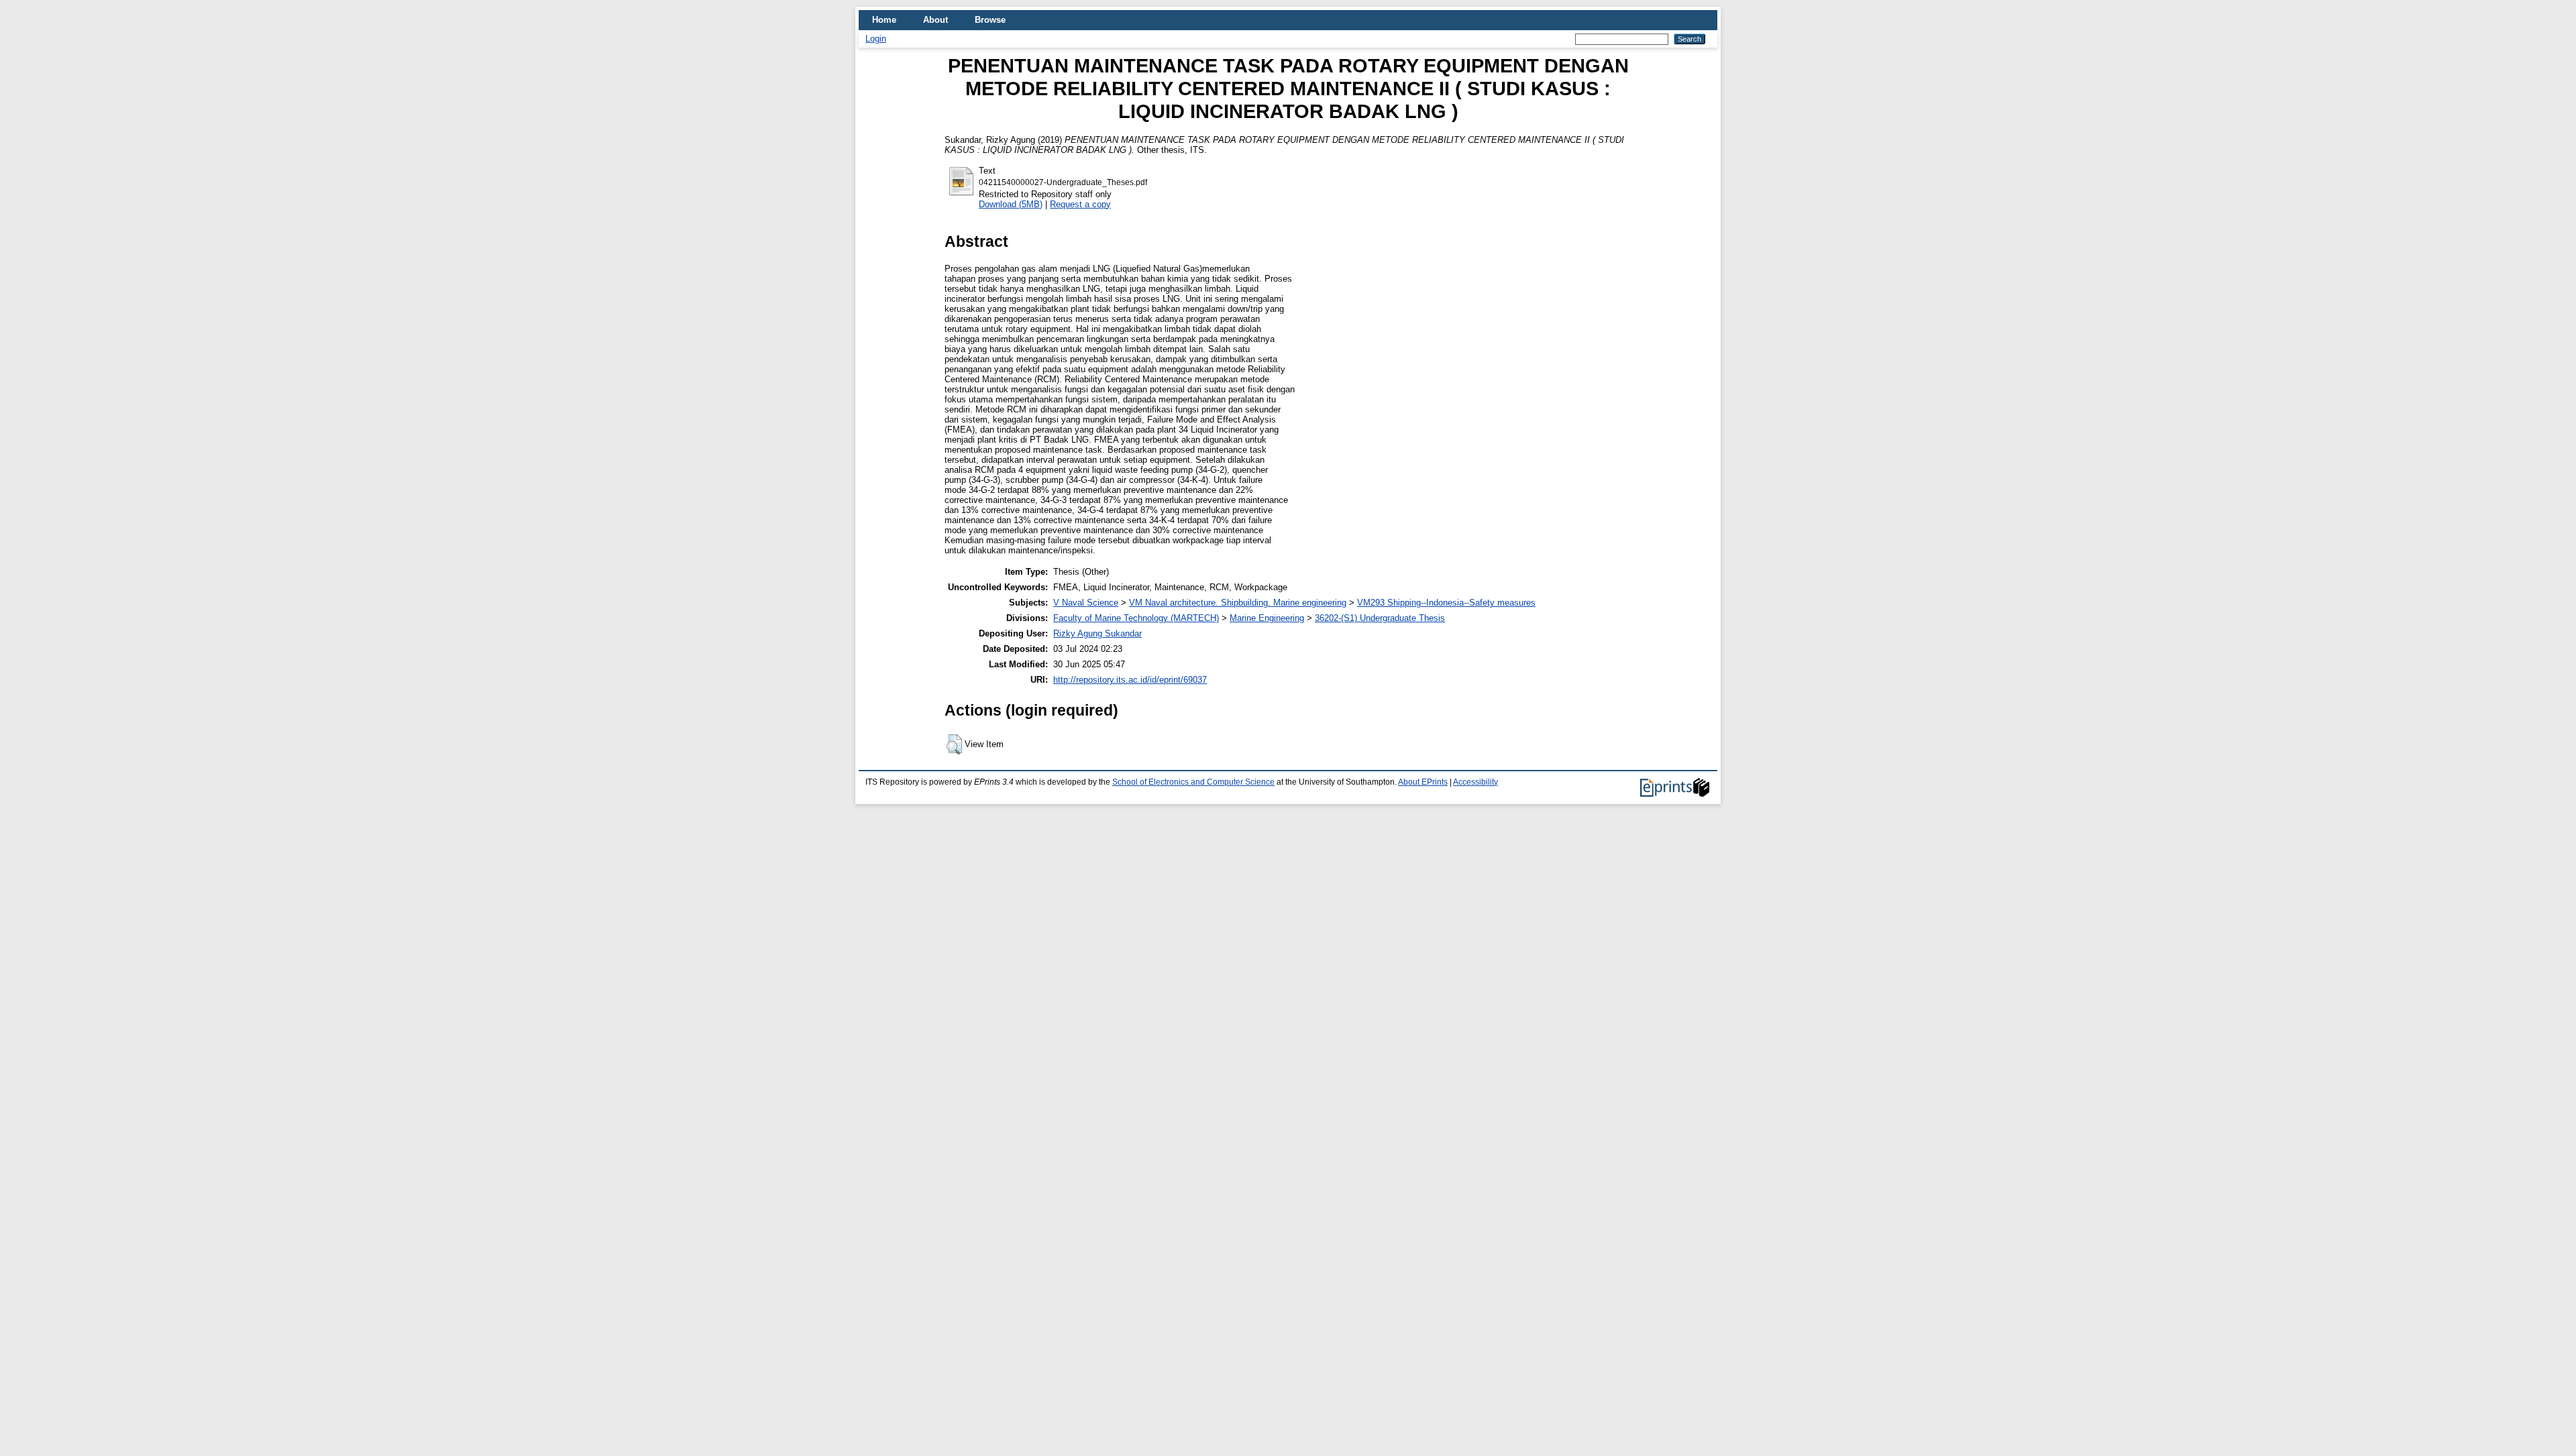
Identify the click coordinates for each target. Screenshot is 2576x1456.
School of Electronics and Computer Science (1193, 782)
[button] (954, 744)
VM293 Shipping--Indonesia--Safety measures (1446, 603)
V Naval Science (1086, 603)
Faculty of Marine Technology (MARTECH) (1136, 618)
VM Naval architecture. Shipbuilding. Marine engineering (1238, 603)
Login (876, 39)
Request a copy (1080, 204)
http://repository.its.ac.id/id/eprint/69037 (1130, 680)
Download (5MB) (1011, 204)
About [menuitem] (935, 20)
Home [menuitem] (884, 20)
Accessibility (1475, 782)
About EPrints (1423, 782)
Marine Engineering (1267, 618)
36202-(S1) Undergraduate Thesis (1380, 618)
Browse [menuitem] (990, 20)
